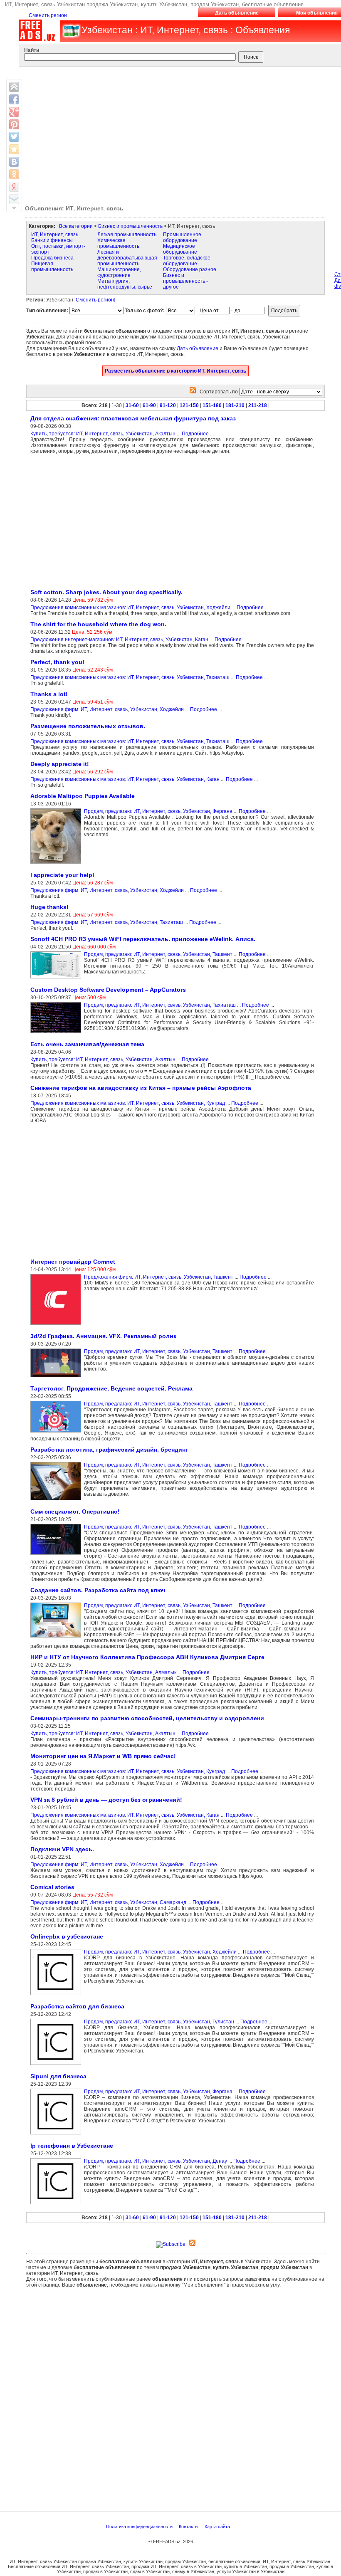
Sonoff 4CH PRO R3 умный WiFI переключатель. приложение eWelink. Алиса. (143, 939)
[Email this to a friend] (14, 199)
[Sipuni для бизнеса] (57, 2135)
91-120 (168, 405)
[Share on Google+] (14, 112)
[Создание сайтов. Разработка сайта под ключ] (57, 1638)
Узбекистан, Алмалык (151, 1672)
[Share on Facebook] (14, 99)
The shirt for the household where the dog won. (98, 624)
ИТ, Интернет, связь (55, 235)
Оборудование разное (190, 269)
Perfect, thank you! (57, 662)
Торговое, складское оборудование (187, 261)
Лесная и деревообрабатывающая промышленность (127, 258)
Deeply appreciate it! (60, 764)
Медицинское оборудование (180, 249)
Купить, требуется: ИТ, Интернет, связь (77, 434)
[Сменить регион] (95, 300)
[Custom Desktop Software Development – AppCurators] (57, 1033)
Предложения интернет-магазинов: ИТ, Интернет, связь (97, 640)
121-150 (189, 405)
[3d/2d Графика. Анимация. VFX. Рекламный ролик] (57, 1378)
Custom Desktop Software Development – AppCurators (108, 990)
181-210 (235, 405)
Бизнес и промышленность (130, 226)
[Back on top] (14, 87)
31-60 (132, 405)
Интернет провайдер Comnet (73, 1262)
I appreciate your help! (62, 875)
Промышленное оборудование (182, 237)
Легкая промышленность (127, 235)
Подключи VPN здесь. (62, 1849)
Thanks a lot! (49, 694)
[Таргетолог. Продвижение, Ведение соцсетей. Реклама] (57, 1433)
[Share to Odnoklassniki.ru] (14, 174)
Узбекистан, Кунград (201, 1103)
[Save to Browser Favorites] (14, 149)
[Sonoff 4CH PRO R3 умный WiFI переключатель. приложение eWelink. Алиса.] (57, 979)
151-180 (212, 405)
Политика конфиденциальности (140, 2527)
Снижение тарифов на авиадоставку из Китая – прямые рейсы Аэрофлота (141, 1088)
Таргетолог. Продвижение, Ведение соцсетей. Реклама (111, 1388)
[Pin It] (14, 124)
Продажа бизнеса (52, 258)
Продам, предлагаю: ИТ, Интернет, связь (132, 811)
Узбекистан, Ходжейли (204, 608)
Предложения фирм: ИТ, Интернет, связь (79, 709)
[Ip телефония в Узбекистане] (57, 2205)
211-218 (258, 405)
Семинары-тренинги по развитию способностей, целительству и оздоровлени (147, 1718)
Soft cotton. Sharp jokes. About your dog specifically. (106, 592)
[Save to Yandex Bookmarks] (14, 187)
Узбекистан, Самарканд (158, 1902)
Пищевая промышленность (52, 267)
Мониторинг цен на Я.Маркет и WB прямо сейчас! (103, 1756)
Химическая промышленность (118, 243)
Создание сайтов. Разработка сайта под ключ (98, 1590)
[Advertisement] (96, 521)
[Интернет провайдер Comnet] (57, 1325)
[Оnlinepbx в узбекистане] (57, 1996)
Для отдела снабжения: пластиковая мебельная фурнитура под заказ (133, 418)
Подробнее (195, 434)
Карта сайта (218, 2527)
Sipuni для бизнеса (58, 2076)
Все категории (76, 226)
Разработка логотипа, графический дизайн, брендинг (109, 1450)
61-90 (149, 405)
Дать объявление (237, 13)
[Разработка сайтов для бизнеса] (57, 2065)
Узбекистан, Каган (187, 640)
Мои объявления (317, 13)
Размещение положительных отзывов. (88, 726)
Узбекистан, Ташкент (208, 954)
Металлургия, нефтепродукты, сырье (125, 284)
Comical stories (52, 1887)
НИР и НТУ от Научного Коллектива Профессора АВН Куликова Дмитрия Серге (147, 1657)
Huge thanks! (49, 907)
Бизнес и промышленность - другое (185, 281)
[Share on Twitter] (14, 137)
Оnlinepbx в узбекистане (67, 1936)
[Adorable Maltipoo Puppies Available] (57, 864)
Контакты (189, 2527)
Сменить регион (48, 15)
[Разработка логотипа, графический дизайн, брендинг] (57, 1501)
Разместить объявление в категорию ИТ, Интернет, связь (175, 371)
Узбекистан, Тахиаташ (203, 677)
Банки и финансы (52, 240)
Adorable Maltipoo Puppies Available (83, 796)
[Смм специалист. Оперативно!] (57, 1555)
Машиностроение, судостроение (119, 272)
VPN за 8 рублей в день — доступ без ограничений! (106, 1800)
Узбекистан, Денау (205, 2161)
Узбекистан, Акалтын (151, 434)
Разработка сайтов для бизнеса (77, 2006)
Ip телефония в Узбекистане (72, 2146)
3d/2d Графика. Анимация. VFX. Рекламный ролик (103, 1336)
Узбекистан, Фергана (208, 811)
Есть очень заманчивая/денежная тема (87, 1044)
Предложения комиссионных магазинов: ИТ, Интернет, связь (102, 608)
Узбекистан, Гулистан (209, 2022)
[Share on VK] (14, 162)
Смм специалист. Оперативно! (75, 1512)
